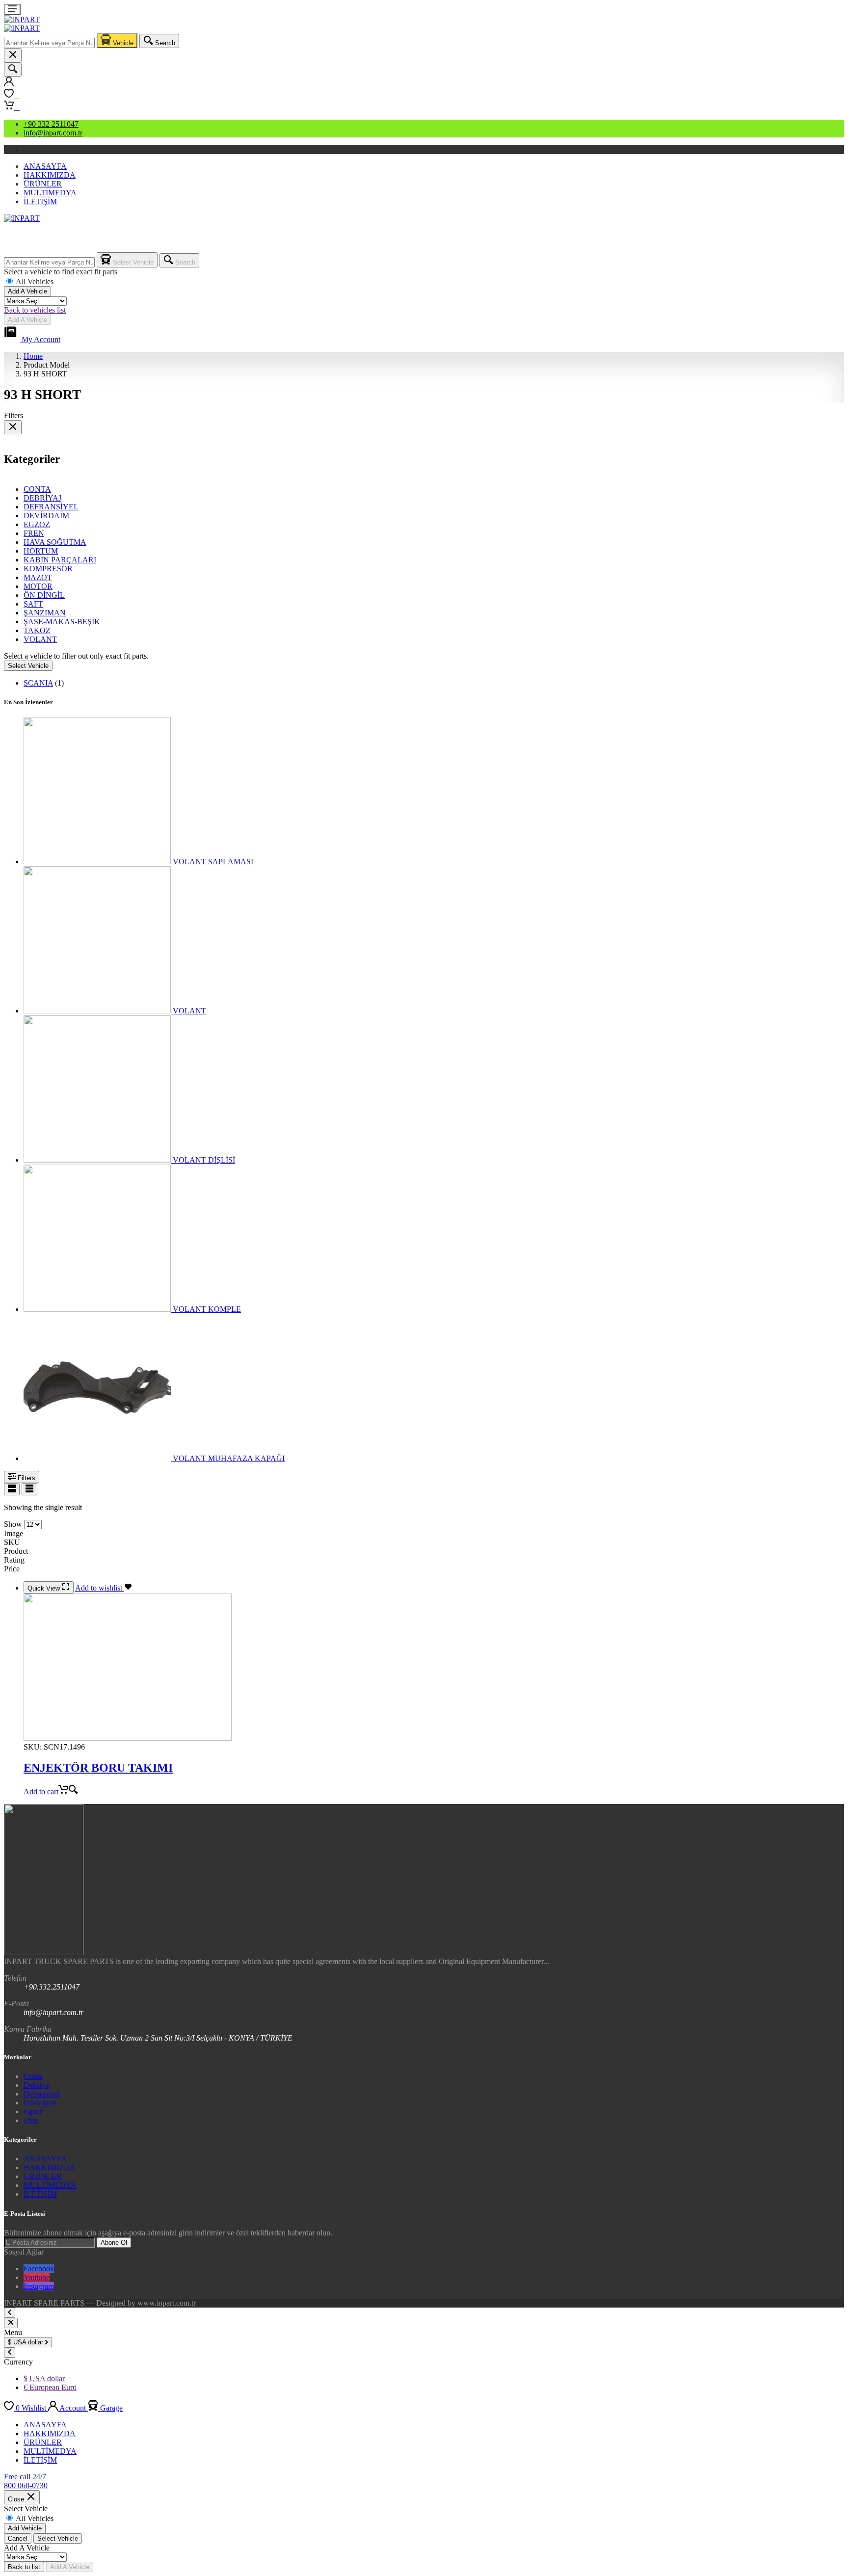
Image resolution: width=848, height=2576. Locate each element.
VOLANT (40, 639)
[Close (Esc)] (837, 11)
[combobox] (49, 43)
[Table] (29, 1489)
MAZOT (38, 577)
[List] (12, 1489)
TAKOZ (37, 630)
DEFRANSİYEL (51, 507)
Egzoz (33, 2111)
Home (33, 356)
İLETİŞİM (40, 201)
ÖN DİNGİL (44, 595)
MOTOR (38, 586)
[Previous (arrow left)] (17, 1288)
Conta (33, 2076)
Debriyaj (37, 2085)
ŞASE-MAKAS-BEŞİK (62, 622)
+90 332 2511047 (51, 124)
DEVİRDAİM (46, 516)
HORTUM (41, 551)
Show (13, 1524)
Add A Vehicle (27, 291)
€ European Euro (50, 2387)
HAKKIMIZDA (50, 175)
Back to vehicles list (35, 310)
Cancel (18, 2538)
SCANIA (38, 683)
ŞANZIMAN (45, 613)
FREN (34, 533)
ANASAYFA (45, 166)
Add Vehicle (25, 2528)
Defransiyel (41, 2094)
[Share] (816, 11)
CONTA (37, 489)
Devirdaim (40, 2103)
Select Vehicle (28, 666)
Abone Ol (114, 2243)
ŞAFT (33, 604)
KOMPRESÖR (48, 569)
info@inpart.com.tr (53, 133)
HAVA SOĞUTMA (55, 542)
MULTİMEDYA (50, 193)
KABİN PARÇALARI (60, 560)
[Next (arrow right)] (831, 1288)
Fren (31, 2120)
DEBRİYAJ (42, 498)
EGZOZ (37, 524)
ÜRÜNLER (43, 184)
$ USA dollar (44, 2378)
